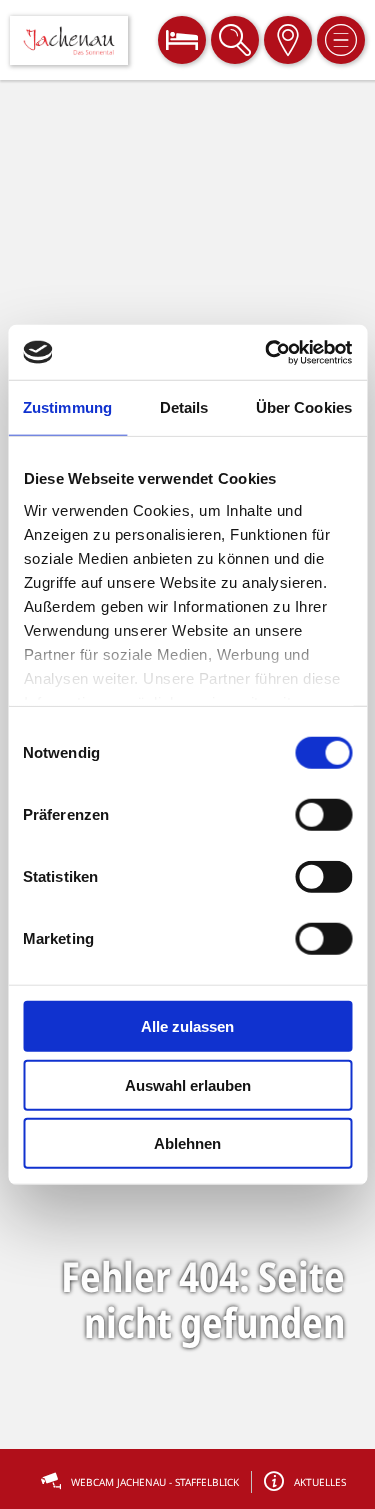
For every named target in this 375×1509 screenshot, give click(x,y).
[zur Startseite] (69, 40)
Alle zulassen (187, 1026)
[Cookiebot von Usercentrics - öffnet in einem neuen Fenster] (267, 352)
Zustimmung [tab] (67, 407)
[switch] (323, 815)
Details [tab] (184, 407)
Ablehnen (187, 1143)
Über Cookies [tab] (304, 407)
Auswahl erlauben (188, 1084)
